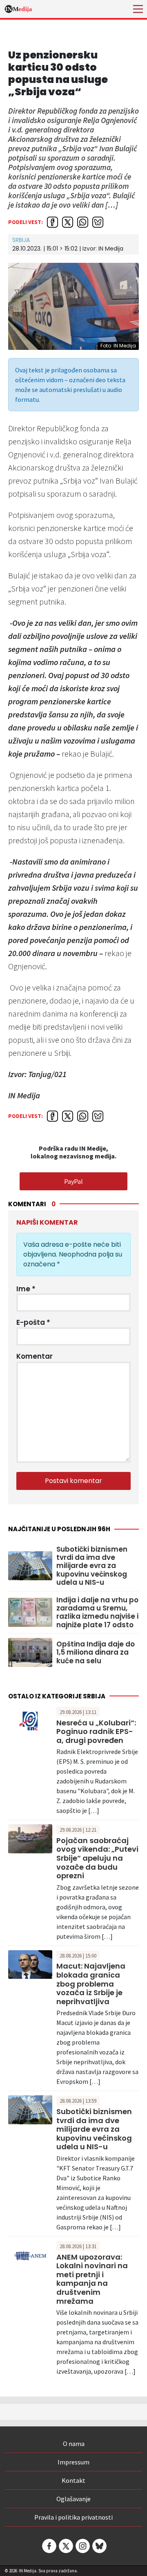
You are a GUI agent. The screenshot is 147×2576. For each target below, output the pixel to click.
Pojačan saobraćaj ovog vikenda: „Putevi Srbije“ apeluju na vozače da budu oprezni (97, 1858)
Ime (26, 1289)
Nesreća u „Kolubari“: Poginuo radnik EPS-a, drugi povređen (96, 1732)
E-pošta (33, 1322)
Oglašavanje (73, 2499)
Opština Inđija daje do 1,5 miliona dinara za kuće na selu (96, 1652)
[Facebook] (49, 2546)
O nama (74, 2444)
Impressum (73, 2462)
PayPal (73, 1181)
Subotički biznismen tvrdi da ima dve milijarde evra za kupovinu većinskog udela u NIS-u (92, 1566)
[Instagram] (82, 2546)
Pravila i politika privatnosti (73, 2517)
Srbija (21, 240)
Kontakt (73, 2480)
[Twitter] (65, 2546)
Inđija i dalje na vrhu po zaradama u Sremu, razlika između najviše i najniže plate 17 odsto (97, 1613)
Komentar (35, 1356)
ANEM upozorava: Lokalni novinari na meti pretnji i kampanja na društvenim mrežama (92, 2279)
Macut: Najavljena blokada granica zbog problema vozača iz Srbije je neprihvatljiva (91, 1984)
